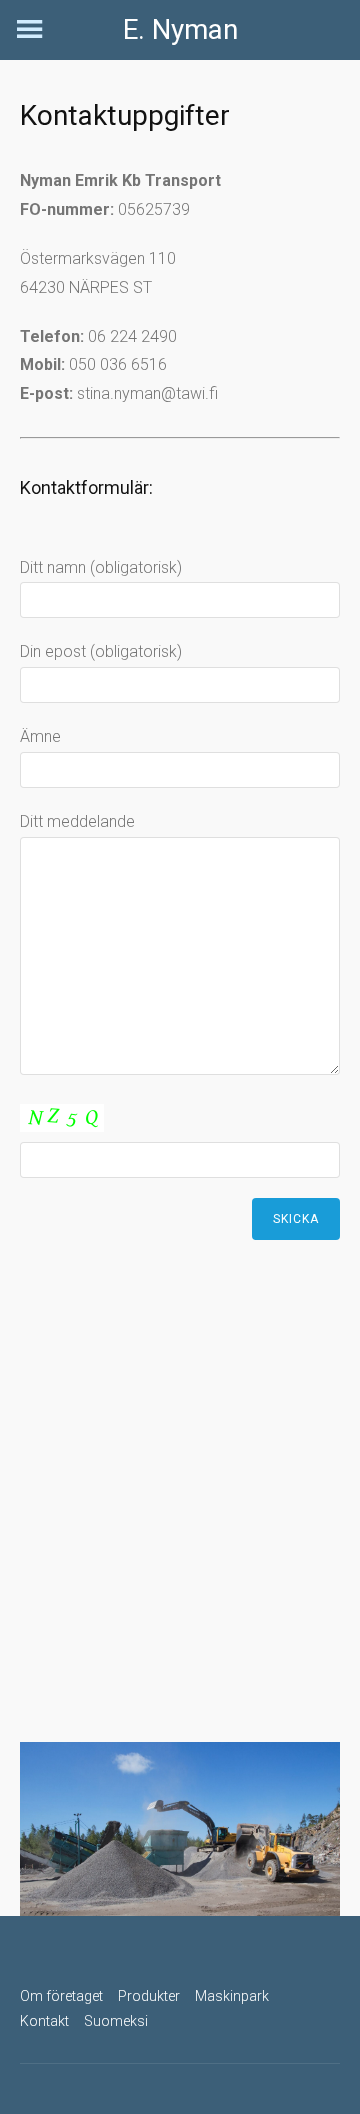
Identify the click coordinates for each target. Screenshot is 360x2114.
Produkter (149, 1996)
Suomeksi (116, 2021)
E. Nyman (180, 29)
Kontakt (44, 2021)
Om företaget (61, 1996)
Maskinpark (232, 1996)
